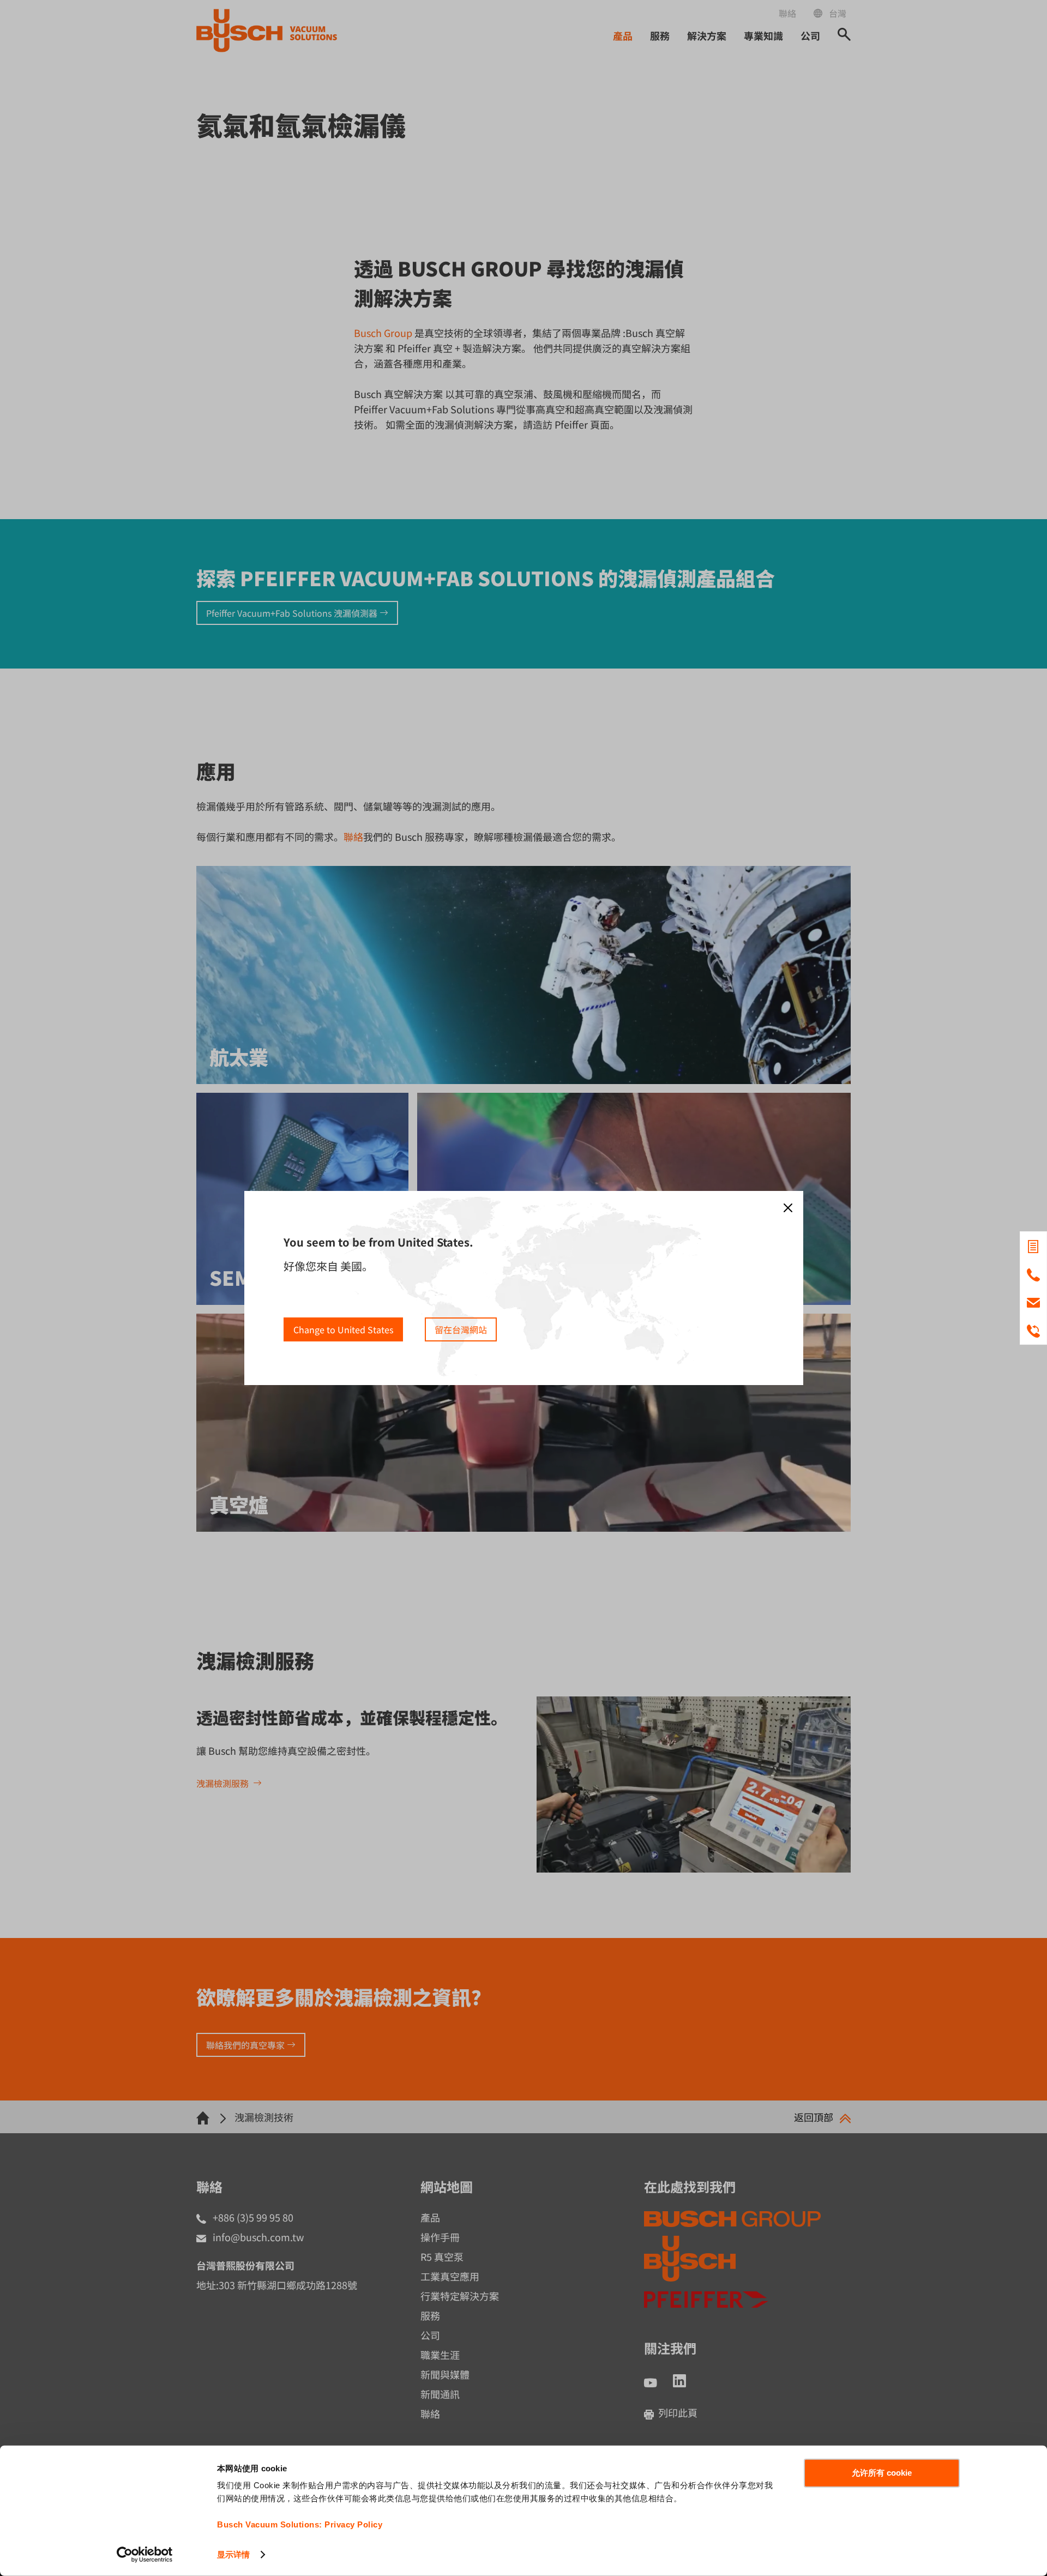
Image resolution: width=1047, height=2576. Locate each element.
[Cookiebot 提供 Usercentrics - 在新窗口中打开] (145, 2555)
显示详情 (233, 2554)
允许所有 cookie (882, 2473)
